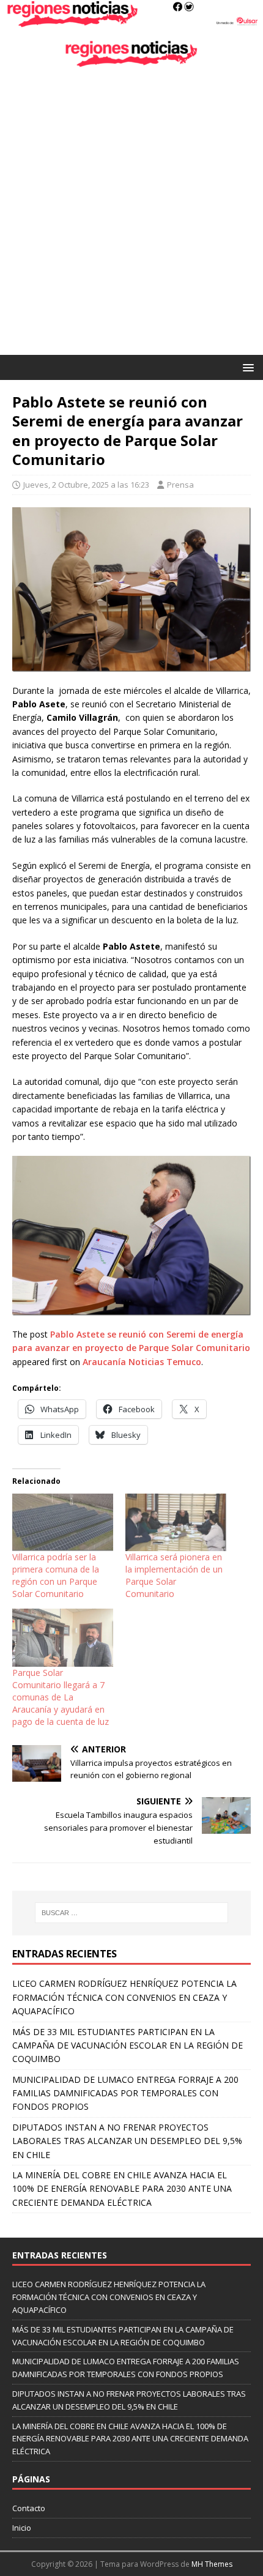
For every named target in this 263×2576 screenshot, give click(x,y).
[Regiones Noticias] (131, 20)
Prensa (180, 485)
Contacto (29, 2508)
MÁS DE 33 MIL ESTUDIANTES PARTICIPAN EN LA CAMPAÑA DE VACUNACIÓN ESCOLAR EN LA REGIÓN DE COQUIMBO (128, 2046)
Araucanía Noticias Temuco (142, 1362)
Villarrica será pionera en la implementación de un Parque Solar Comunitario (174, 1575)
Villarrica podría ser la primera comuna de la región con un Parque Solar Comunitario (56, 1575)
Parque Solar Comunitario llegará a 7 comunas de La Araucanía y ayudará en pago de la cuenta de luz (61, 1697)
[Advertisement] (131, 217)
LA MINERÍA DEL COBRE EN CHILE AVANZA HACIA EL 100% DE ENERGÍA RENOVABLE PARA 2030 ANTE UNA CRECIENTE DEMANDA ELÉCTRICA (122, 2189)
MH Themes (212, 2564)
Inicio (22, 2528)
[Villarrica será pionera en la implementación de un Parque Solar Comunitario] (176, 1522)
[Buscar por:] (132, 1913)
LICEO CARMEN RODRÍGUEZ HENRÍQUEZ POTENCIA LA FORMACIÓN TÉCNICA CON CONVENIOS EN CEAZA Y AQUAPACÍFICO (124, 1997)
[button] (246, 367)
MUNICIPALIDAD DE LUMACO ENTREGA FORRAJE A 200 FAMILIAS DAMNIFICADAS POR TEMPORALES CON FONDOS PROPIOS (125, 2093)
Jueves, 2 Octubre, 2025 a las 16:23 (86, 485)
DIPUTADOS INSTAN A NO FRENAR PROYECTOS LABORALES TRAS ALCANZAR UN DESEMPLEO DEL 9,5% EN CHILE (127, 2141)
